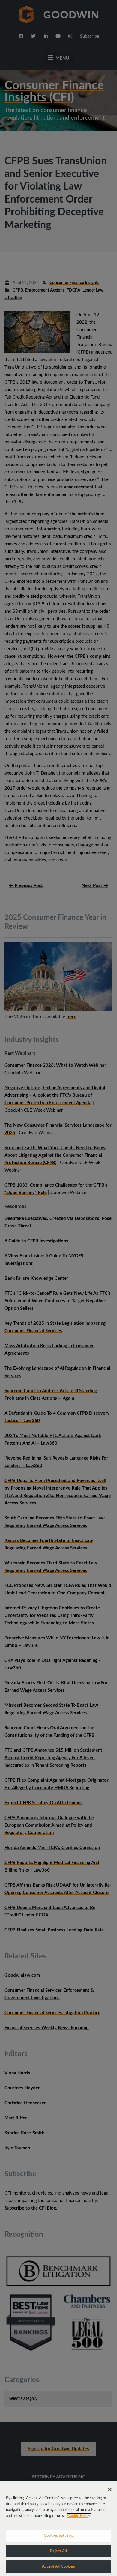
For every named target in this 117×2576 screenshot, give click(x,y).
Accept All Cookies (58, 2567)
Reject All (58, 2551)
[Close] (110, 2489)
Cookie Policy (79, 2516)
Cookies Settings (58, 2536)
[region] (58, 2529)
